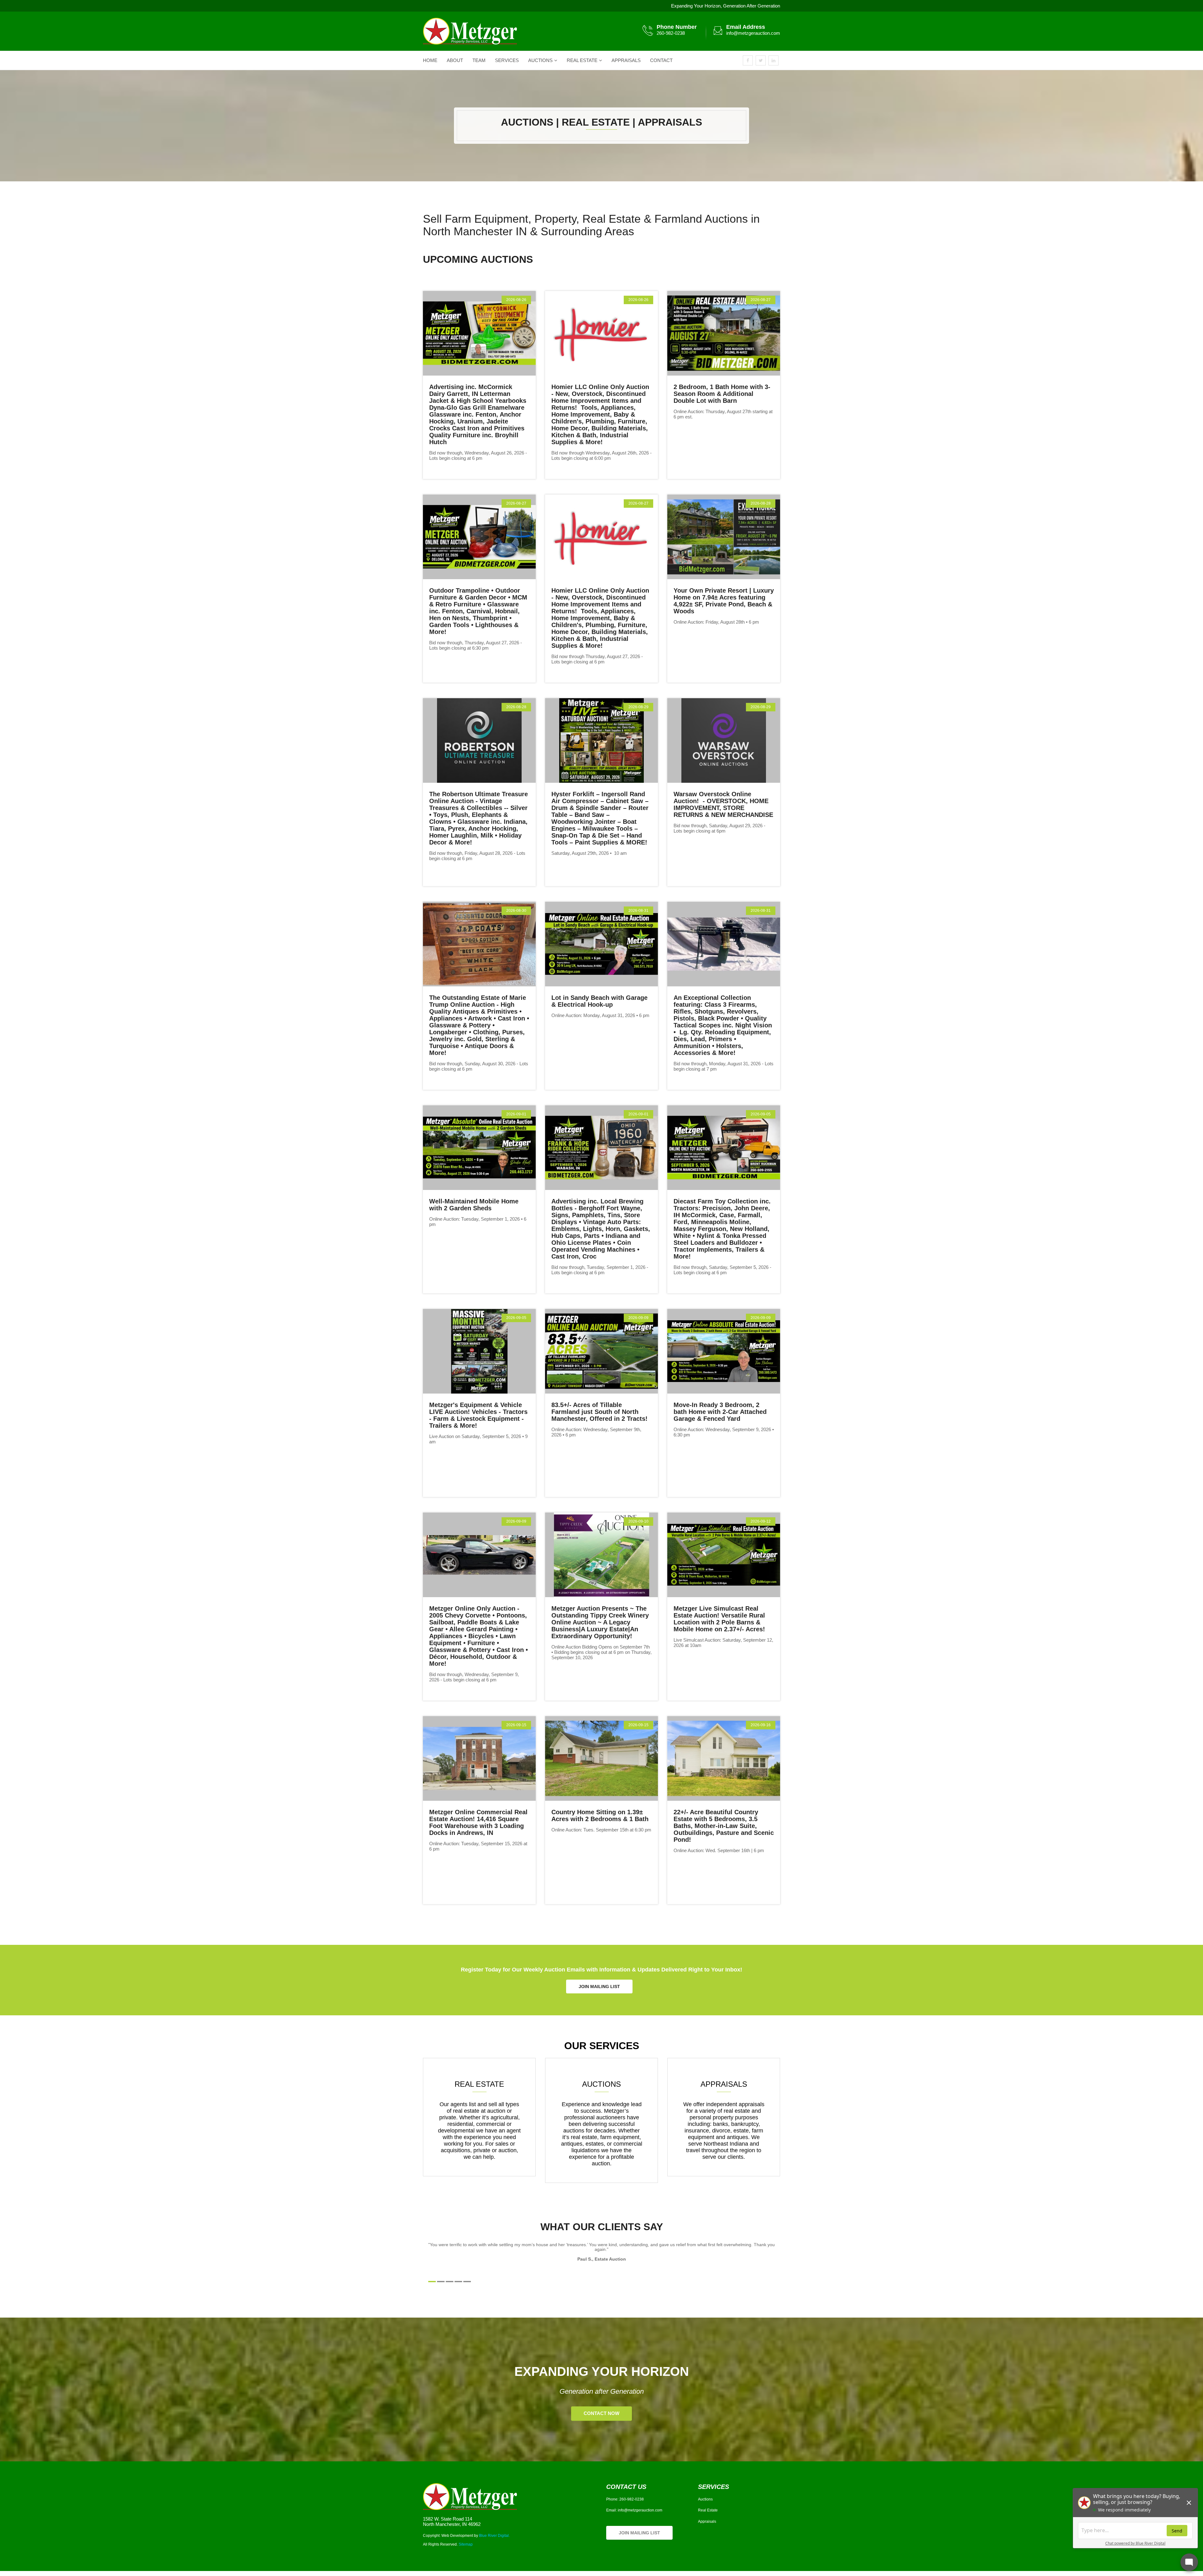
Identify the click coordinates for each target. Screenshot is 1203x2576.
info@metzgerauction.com (753, 33)
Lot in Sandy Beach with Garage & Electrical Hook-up (599, 1001)
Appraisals (626, 60)
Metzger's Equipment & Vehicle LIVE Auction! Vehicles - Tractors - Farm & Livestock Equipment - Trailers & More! (478, 1415)
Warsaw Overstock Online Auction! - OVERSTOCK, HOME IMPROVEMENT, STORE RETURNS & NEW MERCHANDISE (723, 804)
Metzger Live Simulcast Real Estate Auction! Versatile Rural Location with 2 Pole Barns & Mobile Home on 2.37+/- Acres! (720, 1619)
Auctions (540, 60)
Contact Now (601, 2414)
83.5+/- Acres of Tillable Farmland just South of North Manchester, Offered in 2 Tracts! (600, 1412)
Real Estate (582, 60)
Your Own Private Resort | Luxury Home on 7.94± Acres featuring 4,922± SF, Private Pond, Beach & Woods (724, 601)
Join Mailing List (599, 1987)
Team (479, 60)
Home (430, 60)
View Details (478, 333)
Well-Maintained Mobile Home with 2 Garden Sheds (474, 1205)
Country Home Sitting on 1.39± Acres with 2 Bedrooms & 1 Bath (600, 1815)
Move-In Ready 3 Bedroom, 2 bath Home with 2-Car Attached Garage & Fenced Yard (720, 1412)
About (455, 60)
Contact (661, 60)
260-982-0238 (671, 33)
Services (507, 60)
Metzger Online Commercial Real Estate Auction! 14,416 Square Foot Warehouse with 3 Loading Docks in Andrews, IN (478, 1822)
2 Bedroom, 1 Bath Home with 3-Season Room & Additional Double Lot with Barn (722, 394)
